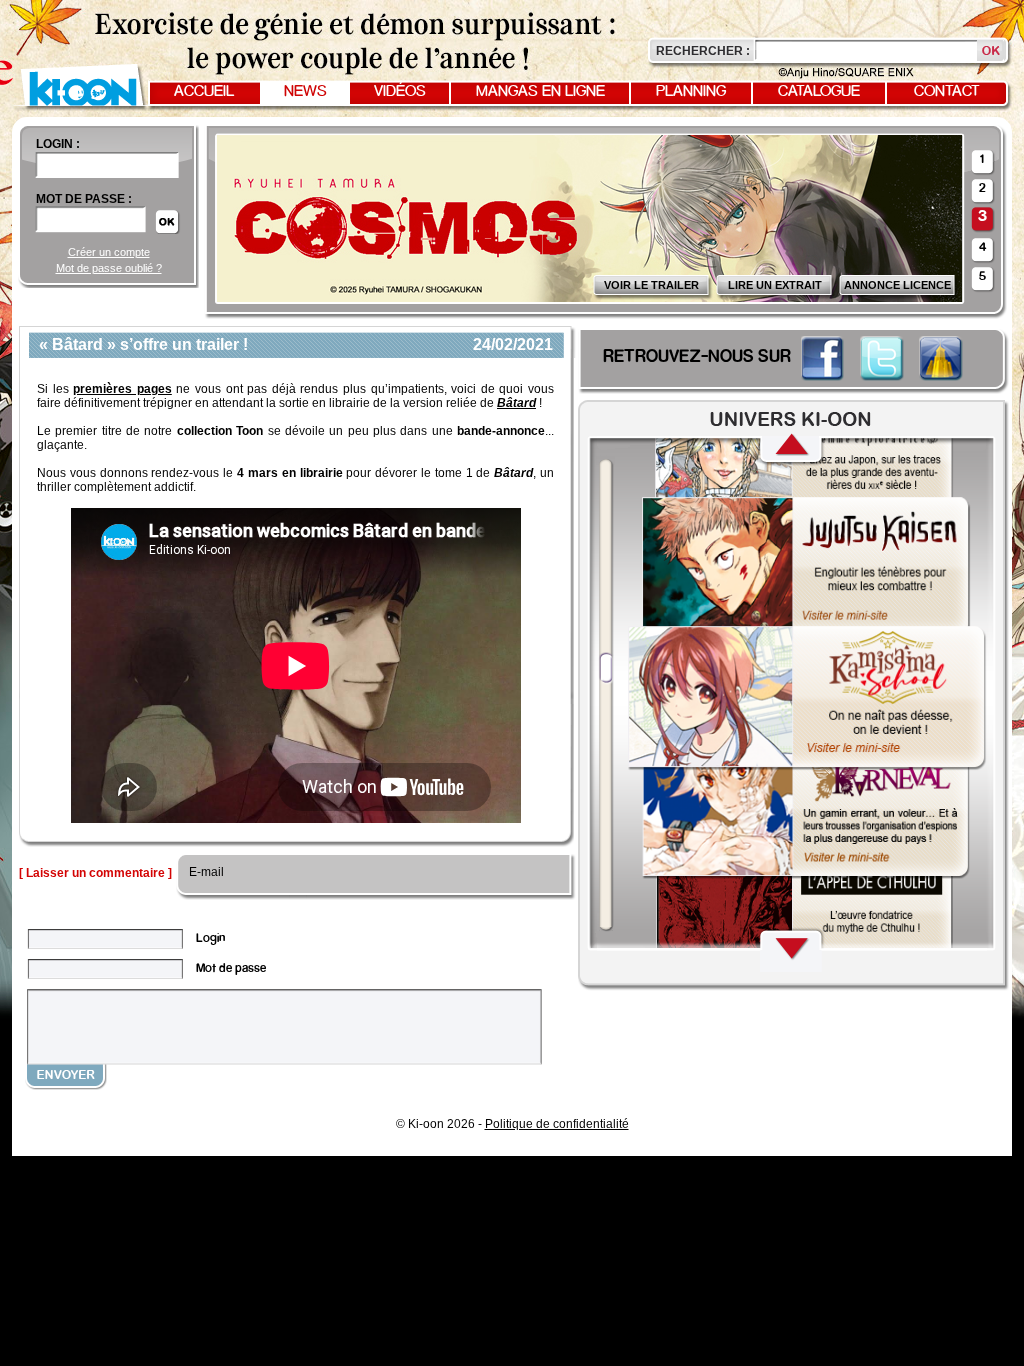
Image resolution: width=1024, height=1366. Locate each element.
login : (58, 144)
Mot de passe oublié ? (109, 268)
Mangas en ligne (540, 92)
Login (210, 938)
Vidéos (400, 92)
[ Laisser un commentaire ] (95, 873)
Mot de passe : (84, 199)
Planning (691, 92)
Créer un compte (109, 252)
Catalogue (819, 92)
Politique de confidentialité (557, 1124)
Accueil (204, 92)
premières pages (122, 389)
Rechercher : (703, 51)
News (305, 92)
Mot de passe (231, 968)
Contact (947, 92)
